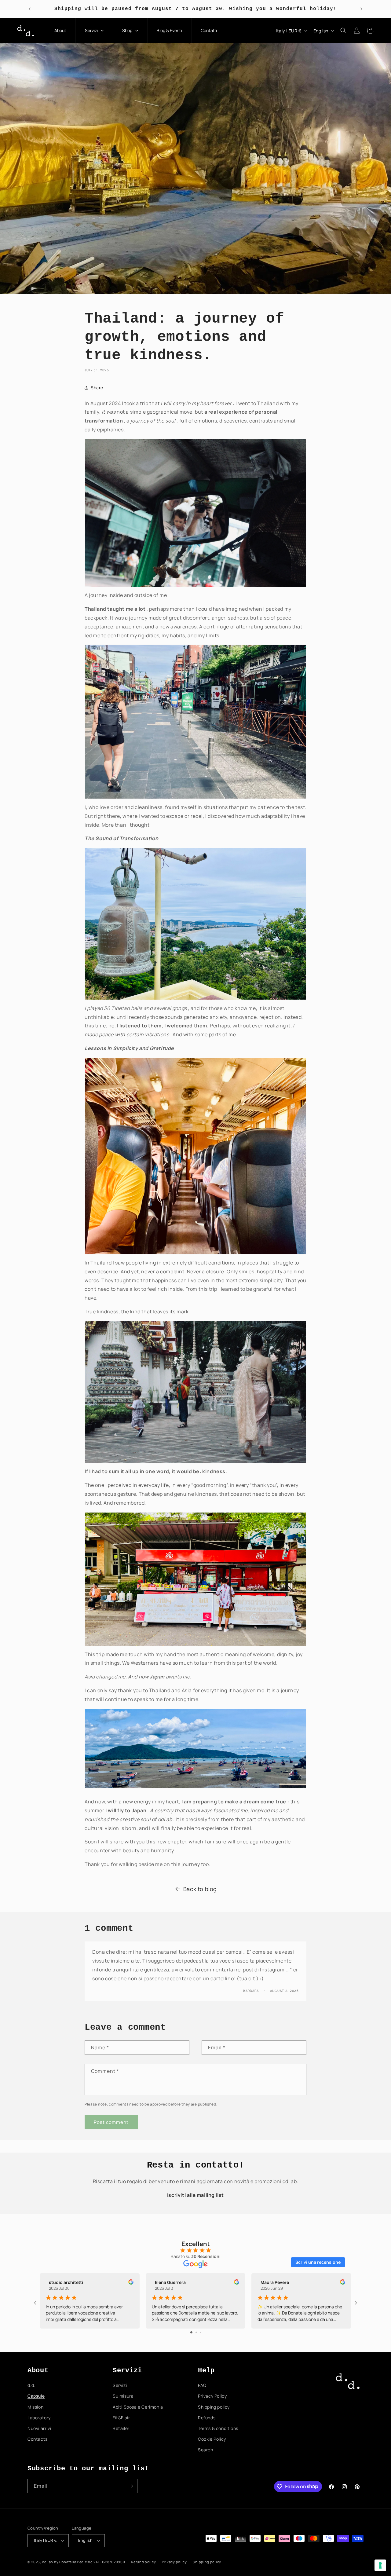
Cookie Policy (212, 2439)
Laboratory (39, 2418)
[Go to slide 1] (191, 2332)
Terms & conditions (218, 2428)
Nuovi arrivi (39, 2428)
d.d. (31, 2385)
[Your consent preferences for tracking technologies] (380, 2565)
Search (206, 2450)
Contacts (38, 2439)
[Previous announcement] (30, 9)
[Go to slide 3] (201, 2332)
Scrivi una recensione (318, 2262)
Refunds (207, 2418)
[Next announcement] (361, 9)
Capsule (36, 2396)
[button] (343, 31)
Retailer (121, 2428)
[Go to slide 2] (196, 2332)
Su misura (123, 2396)
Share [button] (97, 388)
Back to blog (200, 1889)
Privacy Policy (212, 2396)
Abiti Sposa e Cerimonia (138, 2407)
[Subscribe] (130, 2486)
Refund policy (143, 2562)
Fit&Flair (121, 2418)
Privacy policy (174, 2562)
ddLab (48, 2562)
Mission (35, 2407)
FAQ (202, 2385)
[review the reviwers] (131, 2283)
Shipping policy (214, 2407)
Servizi (120, 2385)
